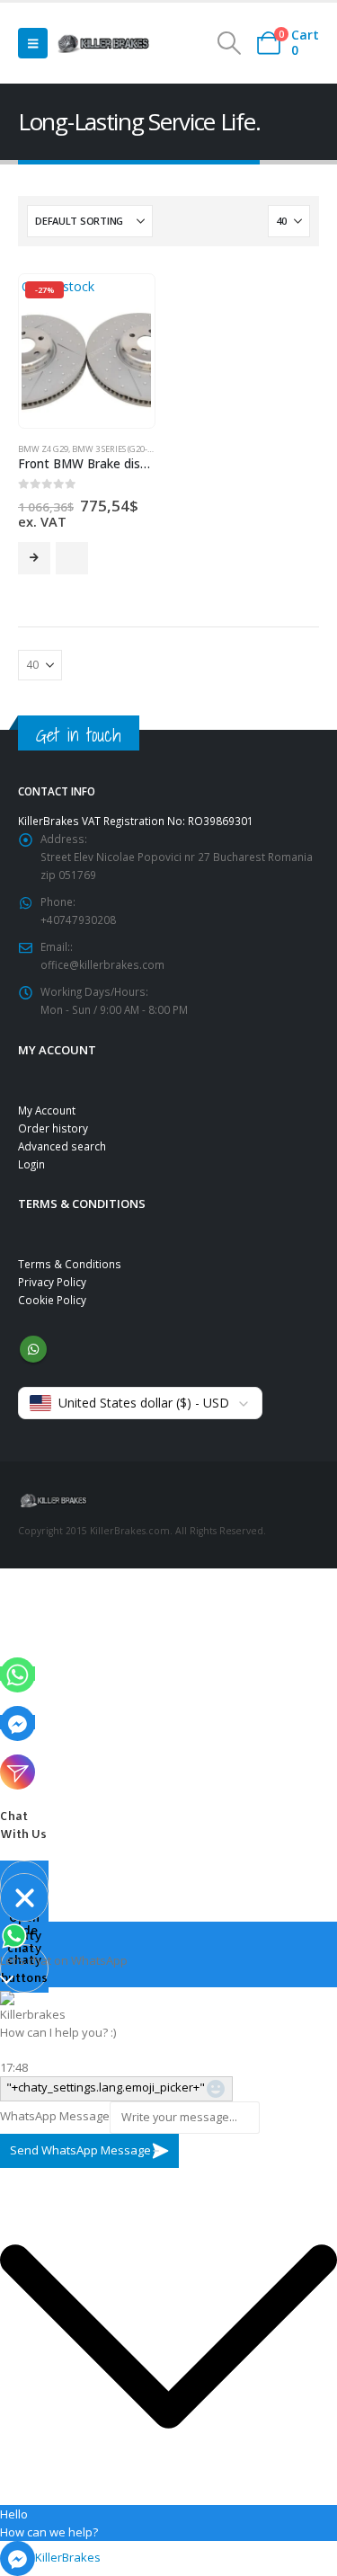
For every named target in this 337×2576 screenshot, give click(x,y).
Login (31, 1164)
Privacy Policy (52, 1282)
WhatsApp (33, 1349)
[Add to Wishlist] (72, 558)
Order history (53, 1128)
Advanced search (62, 1146)
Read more (34, 558)
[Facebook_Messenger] (18, 1722)
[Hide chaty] (24, 1897)
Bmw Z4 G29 (43, 449)
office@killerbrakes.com (102, 964)
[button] (33, 43)
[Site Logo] (103, 43)
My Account (47, 1110)
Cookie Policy (52, 1300)
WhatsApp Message (55, 2116)
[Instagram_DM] (18, 1771)
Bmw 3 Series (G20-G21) (118, 449)
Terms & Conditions (70, 1264)
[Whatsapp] (18, 1674)
